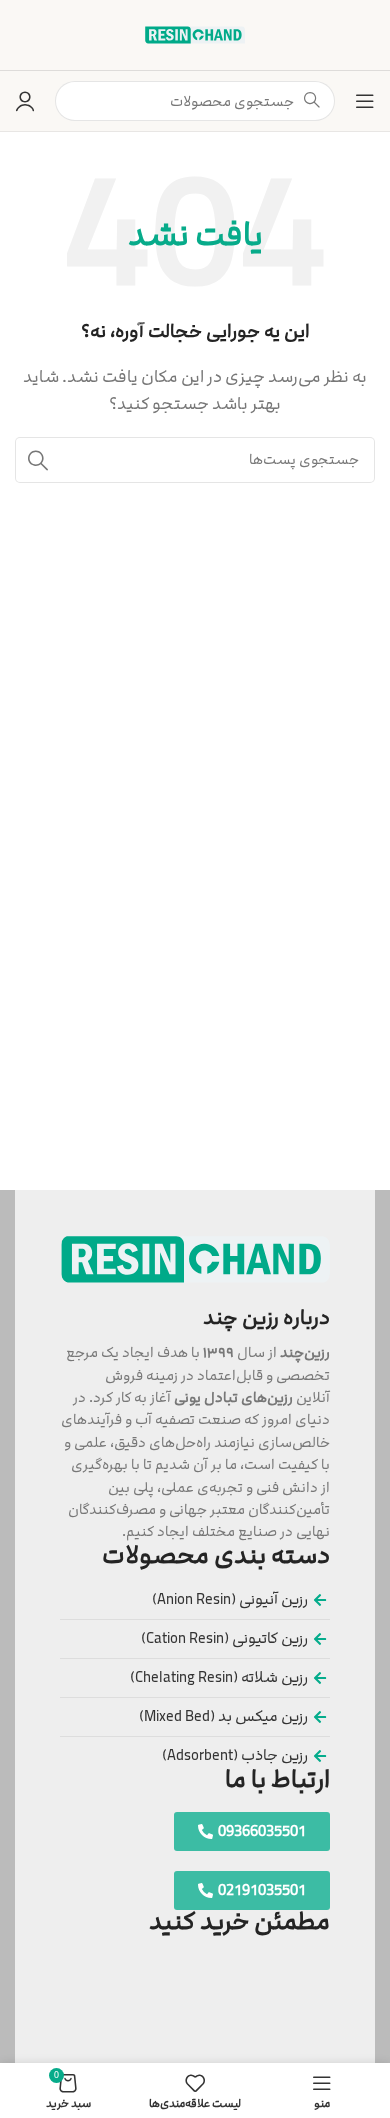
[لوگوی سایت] (195, 34)
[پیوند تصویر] (195, 1258)
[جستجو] (38, 460)
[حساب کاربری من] (25, 101)
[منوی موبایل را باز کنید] (365, 101)
